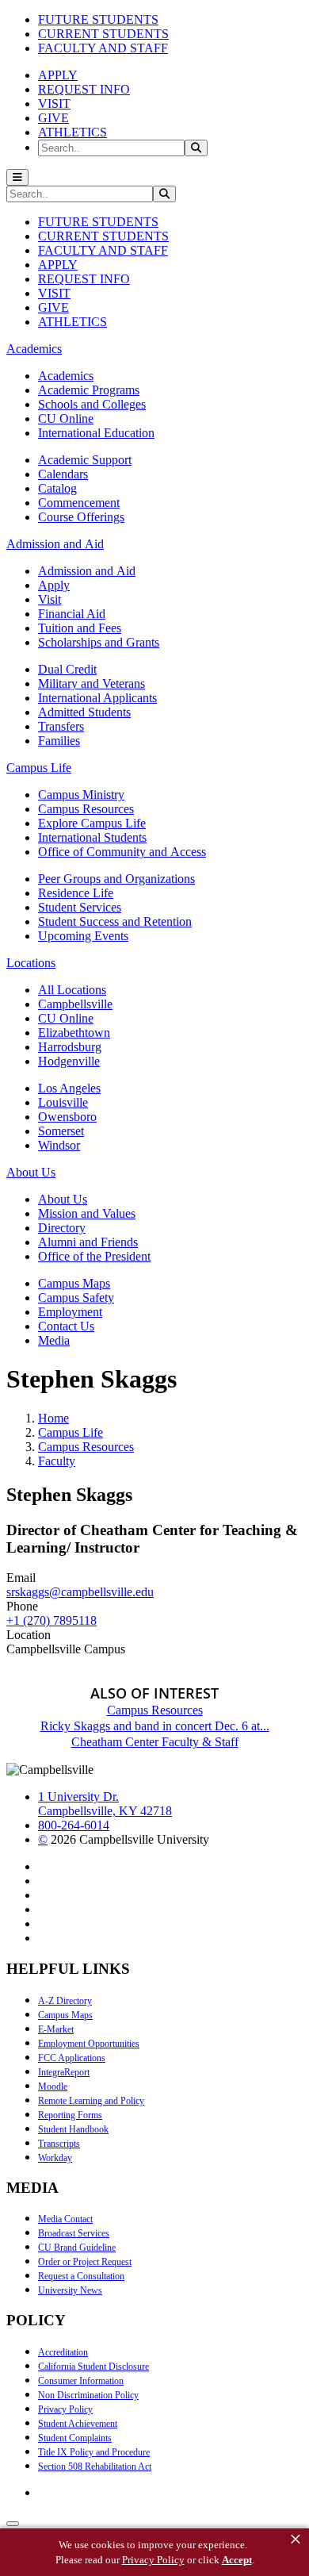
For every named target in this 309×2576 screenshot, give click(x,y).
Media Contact (65, 2219)
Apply (54, 585)
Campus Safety (76, 1298)
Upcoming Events (83, 936)
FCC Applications (72, 2058)
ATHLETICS (72, 132)
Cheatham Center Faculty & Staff (155, 1742)
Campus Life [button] (39, 768)
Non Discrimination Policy (88, 2395)
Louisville (63, 1102)
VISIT (54, 104)
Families (59, 741)
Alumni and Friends (88, 1242)
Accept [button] (237, 2560)
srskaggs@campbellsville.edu (80, 1592)
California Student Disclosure (93, 2367)
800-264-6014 (74, 1825)
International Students (92, 837)
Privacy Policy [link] (153, 2560)
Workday (55, 2158)
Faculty (57, 1461)
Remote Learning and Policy (91, 2101)
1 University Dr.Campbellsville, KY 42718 (105, 1804)
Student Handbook (73, 2129)
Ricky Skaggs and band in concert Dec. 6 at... (155, 1726)
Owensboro (67, 1117)
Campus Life (71, 1432)
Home (53, 1418)
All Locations (72, 990)
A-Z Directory (65, 2001)
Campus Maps (74, 1283)
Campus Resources (86, 809)
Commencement (79, 503)
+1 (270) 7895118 (51, 1620)
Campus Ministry (81, 795)
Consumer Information (81, 2381)
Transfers (61, 726)
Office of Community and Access (122, 852)
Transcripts (59, 2144)
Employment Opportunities (89, 2044)
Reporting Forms (70, 2115)
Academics (66, 376)
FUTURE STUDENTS (98, 19)
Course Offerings (81, 517)
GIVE (53, 118)
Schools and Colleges (92, 404)
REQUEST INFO (84, 89)
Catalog (57, 488)
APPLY (58, 75)
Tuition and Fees (80, 628)
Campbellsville (75, 1004)
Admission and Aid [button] (55, 544)
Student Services (80, 907)
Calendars (63, 474)
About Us (63, 1199)
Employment (70, 1312)
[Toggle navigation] (17, 177)
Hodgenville (69, 1061)
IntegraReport (64, 2072)
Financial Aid (72, 614)
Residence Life (76, 893)
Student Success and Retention (115, 921)
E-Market (56, 2029)
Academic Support (85, 460)
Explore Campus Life (92, 823)
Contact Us (66, 1326)
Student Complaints (75, 2438)
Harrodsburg (70, 1047)
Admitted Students (84, 712)
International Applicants (97, 698)
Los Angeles (69, 1088)
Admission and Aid (87, 571)
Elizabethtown (74, 1033)
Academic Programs (89, 390)
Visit (50, 599)
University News (70, 2290)
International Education (96, 433)
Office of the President (94, 1256)
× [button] (296, 2540)
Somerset (61, 1131)
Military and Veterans (92, 683)
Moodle (53, 2087)
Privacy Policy (65, 2409)
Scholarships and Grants (99, 642)
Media (54, 1340)
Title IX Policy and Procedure (94, 2452)
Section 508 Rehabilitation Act (95, 2467)
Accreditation (63, 2352)
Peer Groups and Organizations (116, 879)
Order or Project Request (85, 2262)
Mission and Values (87, 1213)
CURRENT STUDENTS (103, 34)
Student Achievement (78, 2424)
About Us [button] (31, 1172)
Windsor (59, 1145)
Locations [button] (31, 963)
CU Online (66, 418)
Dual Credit (67, 669)
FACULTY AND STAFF (103, 48)
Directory (62, 1228)
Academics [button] (34, 349)
